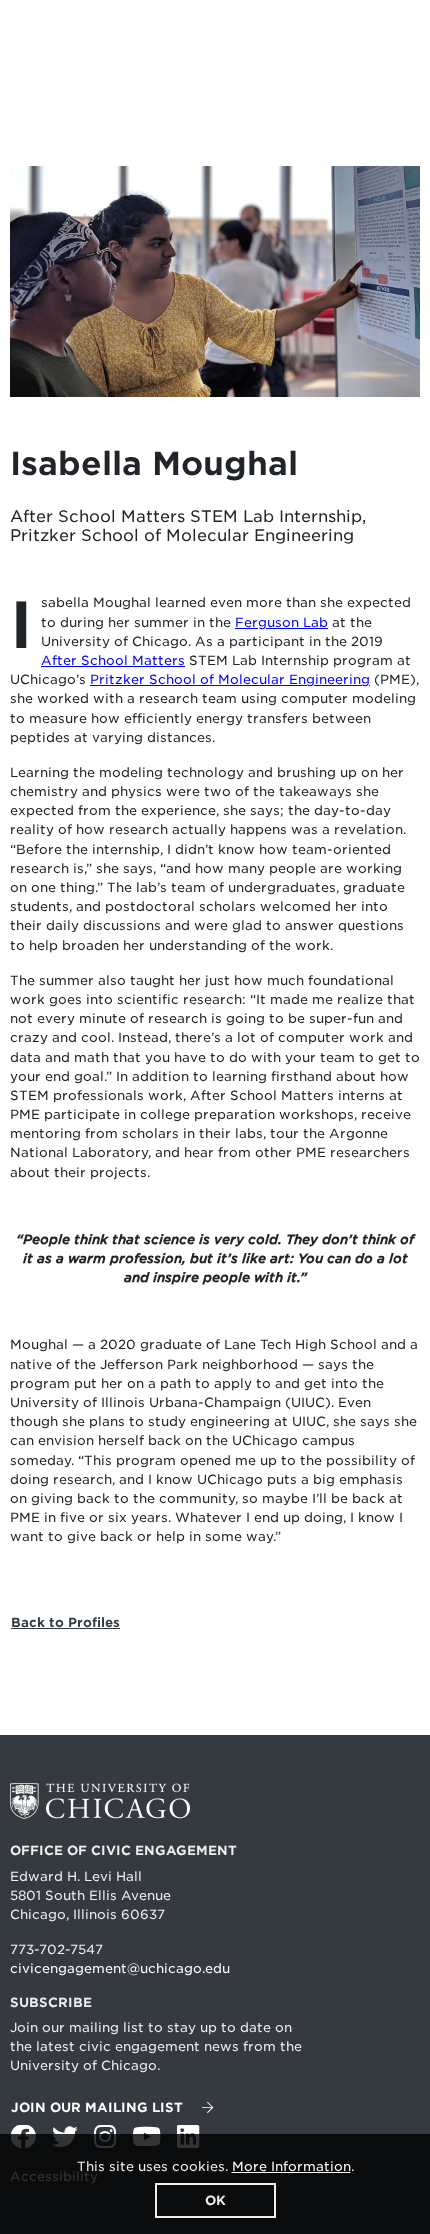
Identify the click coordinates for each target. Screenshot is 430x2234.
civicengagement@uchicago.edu (120, 1968)
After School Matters (113, 660)
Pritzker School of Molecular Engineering (230, 679)
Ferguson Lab (281, 622)
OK (215, 2200)
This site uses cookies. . (215, 2166)
